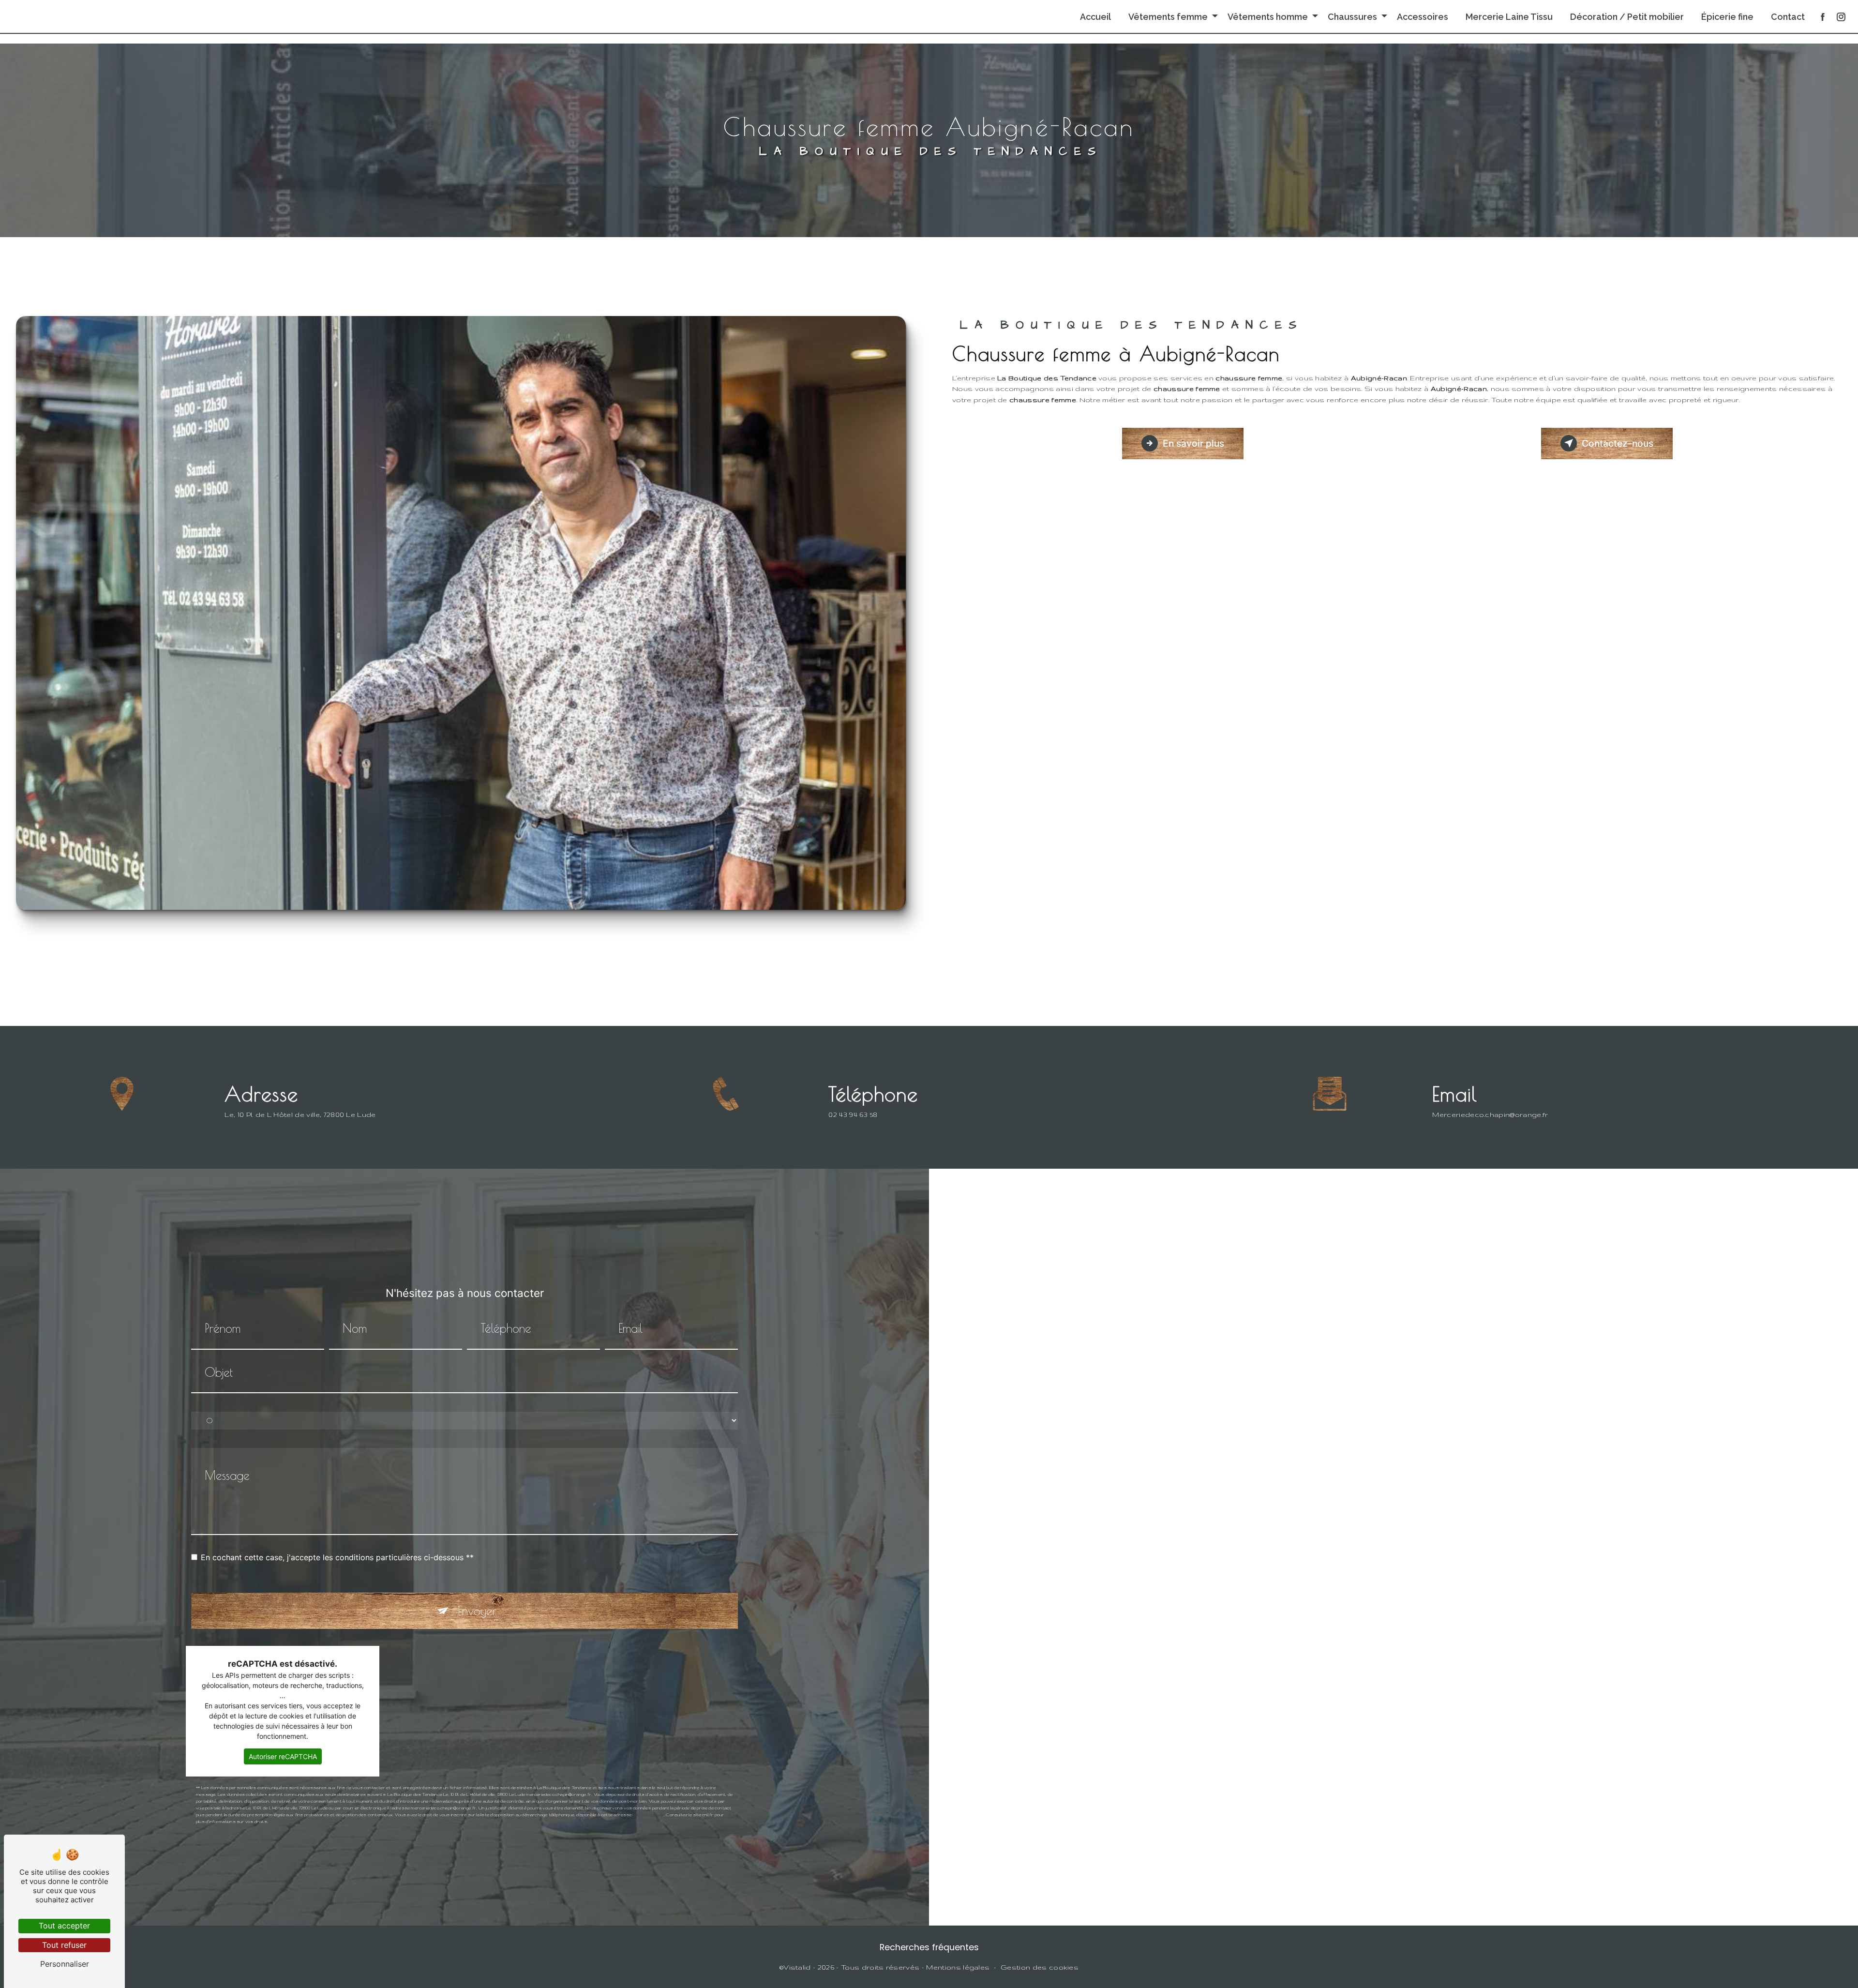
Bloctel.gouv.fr (649, 1815)
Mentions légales (958, 1967)
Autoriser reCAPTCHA (283, 1756)
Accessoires (1423, 17)
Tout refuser (64, 1945)
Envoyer (477, 1611)
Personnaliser (65, 1964)
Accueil (1095, 17)
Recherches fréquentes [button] (929, 1947)
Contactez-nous (1618, 443)
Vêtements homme (1268, 17)
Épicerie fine (1727, 17)
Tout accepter (64, 1926)
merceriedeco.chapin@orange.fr (1490, 1114)
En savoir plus (1193, 443)
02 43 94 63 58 (853, 1114)
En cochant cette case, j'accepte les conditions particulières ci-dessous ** (337, 1557)
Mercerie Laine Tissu (1509, 17)
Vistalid (797, 1967)
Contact (1788, 17)
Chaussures (1352, 17)
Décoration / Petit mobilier (1627, 17)
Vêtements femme (1168, 17)
